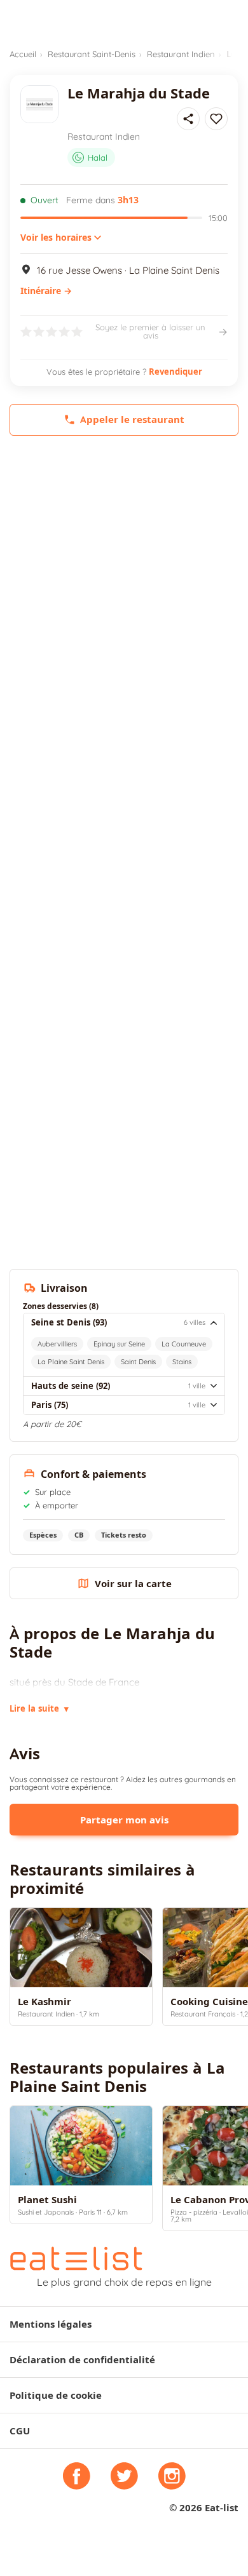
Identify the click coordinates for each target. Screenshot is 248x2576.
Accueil (23, 54)
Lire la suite (39, 1708)
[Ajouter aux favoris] (216, 119)
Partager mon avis (124, 1820)
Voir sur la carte (133, 1584)
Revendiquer (176, 372)
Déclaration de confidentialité (82, 2360)
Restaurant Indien (181, 54)
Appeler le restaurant (132, 419)
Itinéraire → (46, 291)
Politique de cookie (56, 2395)
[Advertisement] (124, 585)
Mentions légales (51, 2324)
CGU (20, 2431)
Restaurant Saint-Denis (92, 54)
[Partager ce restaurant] (188, 119)
